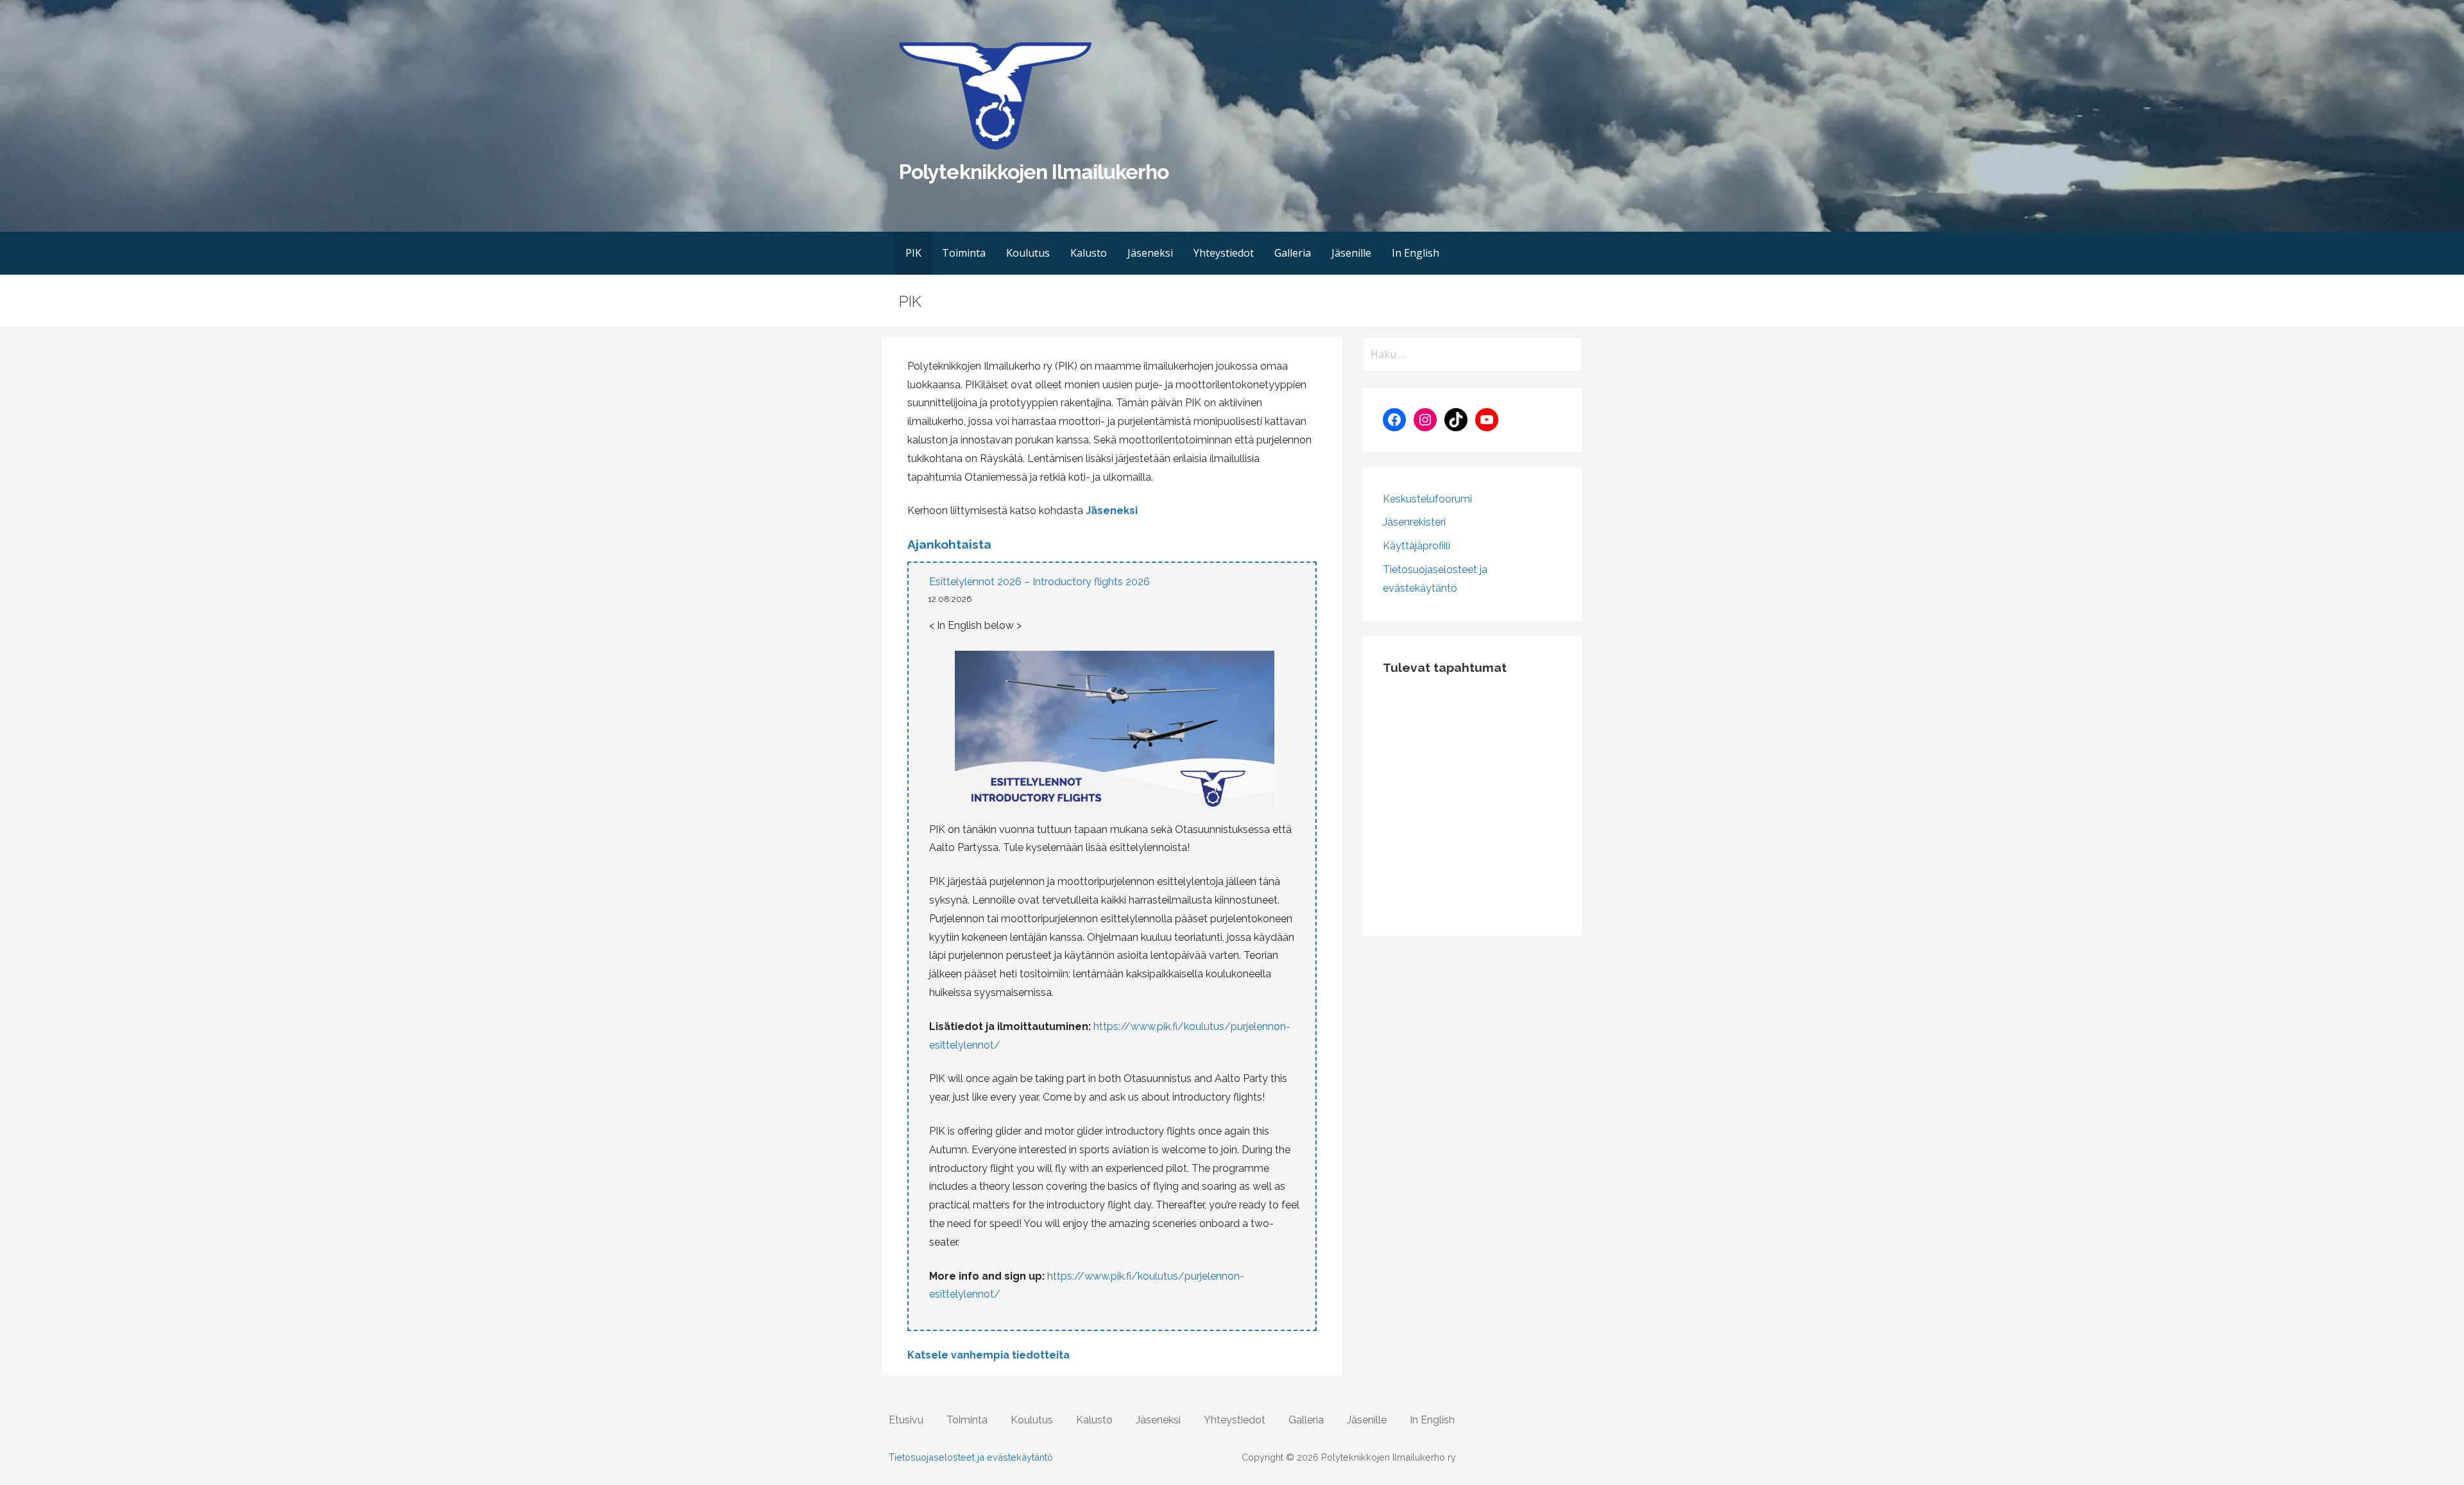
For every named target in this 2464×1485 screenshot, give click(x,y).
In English (1416, 253)
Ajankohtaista (949, 544)
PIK (913, 253)
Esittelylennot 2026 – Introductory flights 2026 (1039, 582)
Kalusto (1089, 253)
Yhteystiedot (1224, 253)
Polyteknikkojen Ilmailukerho (1034, 172)
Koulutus (1028, 253)
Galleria (1293, 253)
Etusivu (906, 1420)
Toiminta (964, 253)
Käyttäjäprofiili (1416, 546)
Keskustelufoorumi (1427, 499)
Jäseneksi (1150, 253)
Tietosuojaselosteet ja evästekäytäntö (971, 1457)
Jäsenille (1351, 253)
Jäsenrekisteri (1414, 522)
